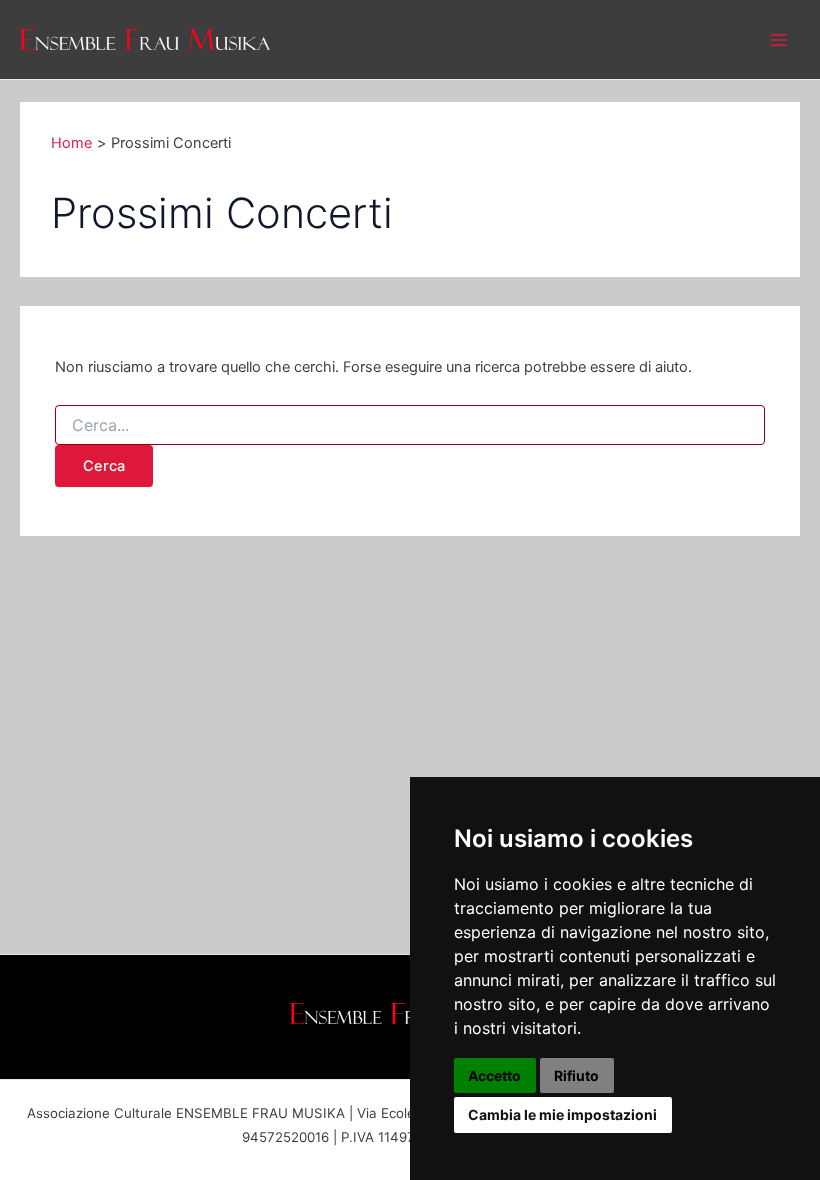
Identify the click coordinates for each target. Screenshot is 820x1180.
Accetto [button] (494, 1075)
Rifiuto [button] (576, 1075)
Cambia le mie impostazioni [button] (562, 1114)
